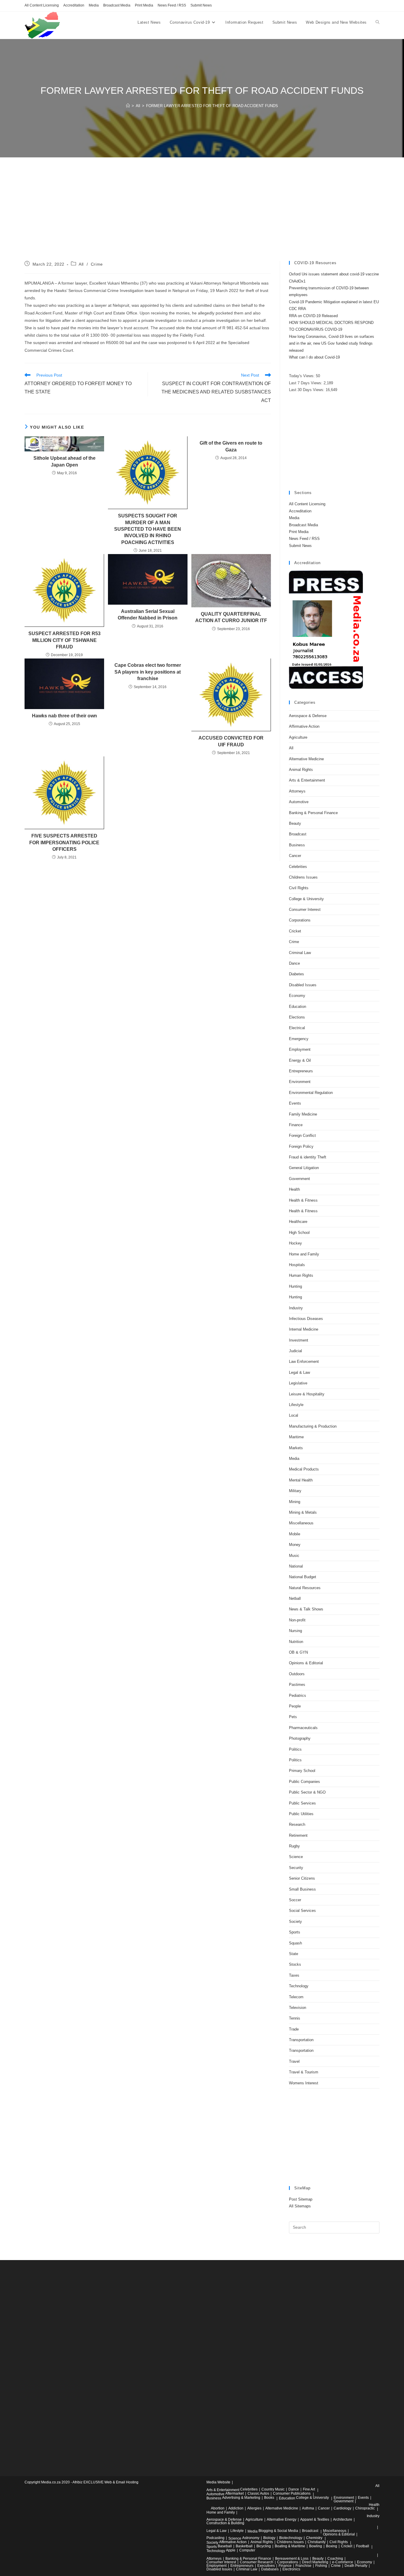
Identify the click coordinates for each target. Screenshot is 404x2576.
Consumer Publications (292, 2493)
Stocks (295, 1964)
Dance (294, 963)
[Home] (128, 106)
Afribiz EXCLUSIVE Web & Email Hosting (105, 2482)
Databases (270, 2569)
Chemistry (314, 2538)
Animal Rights (301, 770)
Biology (269, 2538)
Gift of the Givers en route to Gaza (231, 446)
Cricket (295, 931)
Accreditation (74, 5)
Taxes (294, 1975)
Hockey (295, 1243)
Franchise (303, 2566)
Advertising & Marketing (241, 2498)
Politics (295, 1749)
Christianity (317, 2542)
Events (295, 1103)
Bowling (316, 2546)
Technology (299, 1986)
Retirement (298, 1835)
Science (296, 1857)
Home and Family (304, 1254)
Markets (296, 1448)
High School (299, 1233)
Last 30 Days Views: (307, 390)
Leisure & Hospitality (307, 1394)
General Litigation (304, 1168)
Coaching (335, 2559)
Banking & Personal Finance (313, 813)
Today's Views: (302, 376)
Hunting (295, 1286)
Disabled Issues (303, 985)
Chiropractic (365, 2508)
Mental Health (301, 1480)
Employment (300, 1049)
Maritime (296, 1437)
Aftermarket (235, 2493)
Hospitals (297, 1265)
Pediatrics (298, 1695)
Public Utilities (301, 1814)
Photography (300, 1738)
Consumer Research (257, 2562)
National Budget (303, 1577)
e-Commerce (343, 2562)
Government (299, 1179)
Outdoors (297, 1674)
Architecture (343, 2519)
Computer (247, 2550)
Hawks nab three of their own (64, 716)
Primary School (302, 1771)
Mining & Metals (303, 1512)
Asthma (308, 2508)
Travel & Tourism (304, 2072)
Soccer (295, 1900)
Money (295, 1545)
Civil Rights (299, 888)
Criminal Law (300, 953)
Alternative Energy (282, 2519)
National (296, 1566)
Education (298, 1007)
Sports (295, 1932)
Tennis (295, 2018)
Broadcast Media (117, 5)
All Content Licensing (42, 5)
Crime (97, 264)
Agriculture (298, 737)
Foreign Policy (301, 1146)
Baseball (225, 2546)
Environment (300, 1082)
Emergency (299, 1039)
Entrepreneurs (301, 1071)
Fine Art (309, 2489)
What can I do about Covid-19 (314, 357)
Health (294, 1189)
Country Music (273, 2489)
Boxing (332, 2546)
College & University (306, 899)
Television (298, 2008)
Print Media (144, 5)
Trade (294, 2029)
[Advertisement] (202, 217)
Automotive (299, 802)
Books (269, 2498)
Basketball (244, 2546)
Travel (294, 2061)
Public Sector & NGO (307, 1792)
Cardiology (342, 2508)
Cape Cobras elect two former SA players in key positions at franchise (148, 672)
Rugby (294, 1846)
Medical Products (304, 1469)
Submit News (201, 5)
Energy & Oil (300, 1060)
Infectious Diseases (306, 1319)
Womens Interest (304, 2083)
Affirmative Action (304, 726)
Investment (299, 1340)
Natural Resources (305, 1588)
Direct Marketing (315, 2562)
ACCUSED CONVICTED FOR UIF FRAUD (231, 741)
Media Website (218, 2482)
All (81, 264)
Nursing (295, 1631)
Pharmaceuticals (303, 1728)
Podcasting (215, 2538)
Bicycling (264, 2546)
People (295, 1706)
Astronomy (251, 2538)
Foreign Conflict (302, 1136)
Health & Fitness (303, 1200)
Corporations (300, 920)
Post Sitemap (301, 2199)
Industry (296, 1308)
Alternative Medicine (306, 759)
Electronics (291, 2569)
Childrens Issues (303, 877)
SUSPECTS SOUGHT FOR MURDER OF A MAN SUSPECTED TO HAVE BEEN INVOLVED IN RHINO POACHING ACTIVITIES (148, 529)
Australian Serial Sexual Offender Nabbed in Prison (148, 615)
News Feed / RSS (172, 5)
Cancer (295, 856)
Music (294, 1556)
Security (296, 1868)
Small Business (302, 1889)
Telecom (296, 1997)
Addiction (236, 2508)
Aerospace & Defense (308, 716)
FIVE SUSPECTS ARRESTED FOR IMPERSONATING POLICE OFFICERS (64, 842)
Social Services (302, 1911)
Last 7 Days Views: (306, 383)
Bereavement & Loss (292, 2559)
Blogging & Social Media (278, 2531)
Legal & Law (299, 1372)
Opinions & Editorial (306, 1663)
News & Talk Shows (306, 1609)
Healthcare (298, 1222)
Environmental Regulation (311, 1093)
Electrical (297, 1028)
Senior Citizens (302, 1878)
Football (363, 2546)
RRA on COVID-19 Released (313, 316)
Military (295, 1491)
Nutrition (296, 1642)
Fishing (321, 2566)
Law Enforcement (304, 1362)
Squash (295, 1943)
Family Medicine (303, 1114)
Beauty (295, 823)
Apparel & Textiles (315, 2519)
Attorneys (297, 791)
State (294, 1954)
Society (295, 1921)
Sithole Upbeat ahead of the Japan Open (64, 461)
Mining (295, 1502)
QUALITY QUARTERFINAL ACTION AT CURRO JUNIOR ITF (231, 617)
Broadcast (298, 834)
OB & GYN (298, 1652)
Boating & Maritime (290, 2546)
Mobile (295, 1534)
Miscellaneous (301, 1523)
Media (94, 5)
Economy (297, 996)
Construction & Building (225, 2523)
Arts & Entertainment (307, 780)
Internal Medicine (304, 1329)
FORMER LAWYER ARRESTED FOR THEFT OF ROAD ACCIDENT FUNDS (212, 106)
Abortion (218, 2508)
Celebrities (298, 867)
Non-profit (297, 1620)
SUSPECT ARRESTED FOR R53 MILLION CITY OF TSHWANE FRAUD (64, 640)
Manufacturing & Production (313, 1426)
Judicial (295, 1351)
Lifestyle (296, 1405)
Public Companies (304, 1782)
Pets (293, 1717)
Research (297, 1824)
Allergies (254, 2508)
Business (297, 845)
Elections (297, 1017)
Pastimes (297, 1685)
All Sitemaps (300, 2206)
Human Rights (301, 1275)
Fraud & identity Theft (308, 1157)
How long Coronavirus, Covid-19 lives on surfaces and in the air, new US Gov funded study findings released (332, 343)
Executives (266, 2566)
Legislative (298, 1383)
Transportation (301, 2040)
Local (294, 1415)
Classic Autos (258, 2493)
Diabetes (296, 974)
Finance (296, 1125)
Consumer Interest (305, 909)
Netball (295, 1598)
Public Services (302, 1803)
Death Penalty (356, 2566)
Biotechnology (291, 2538)
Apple (231, 2550)
